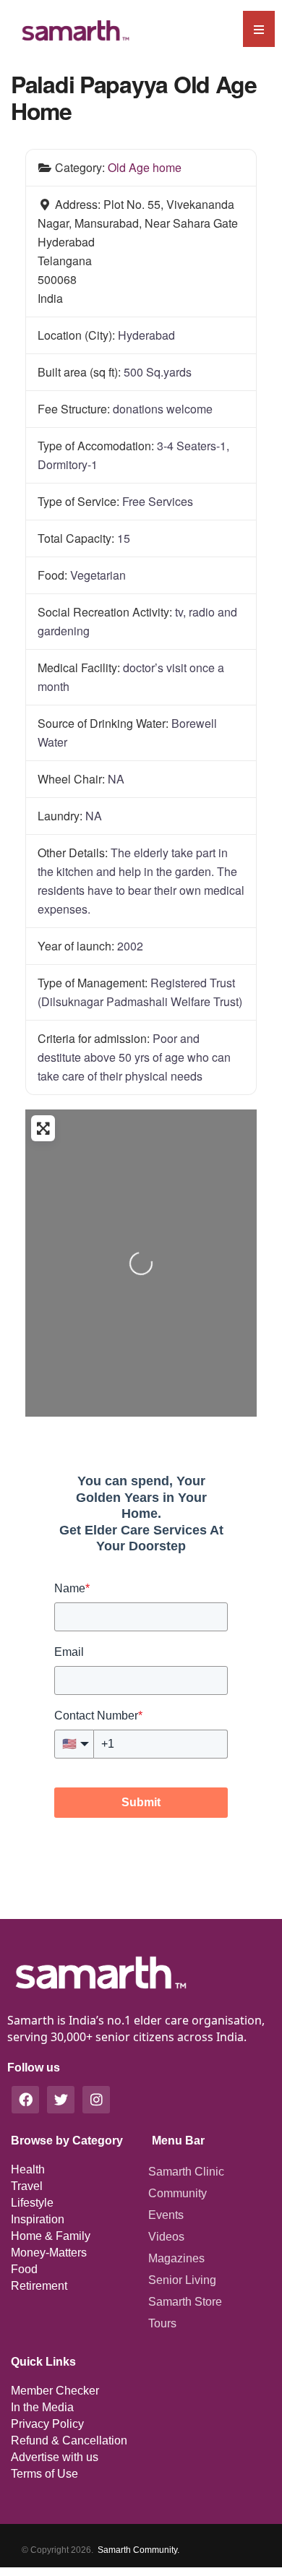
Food (24, 2269)
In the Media (42, 2407)
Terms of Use (44, 2474)
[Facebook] (25, 2100)
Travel (27, 2186)
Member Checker (55, 2391)
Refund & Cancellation (69, 2440)
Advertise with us (55, 2457)
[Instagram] (96, 2100)
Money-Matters (49, 2253)
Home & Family (51, 2236)
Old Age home (145, 167)
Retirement (39, 2286)
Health (28, 2169)
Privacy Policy (47, 2424)
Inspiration (38, 2219)
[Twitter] (61, 2100)
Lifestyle (32, 2203)
